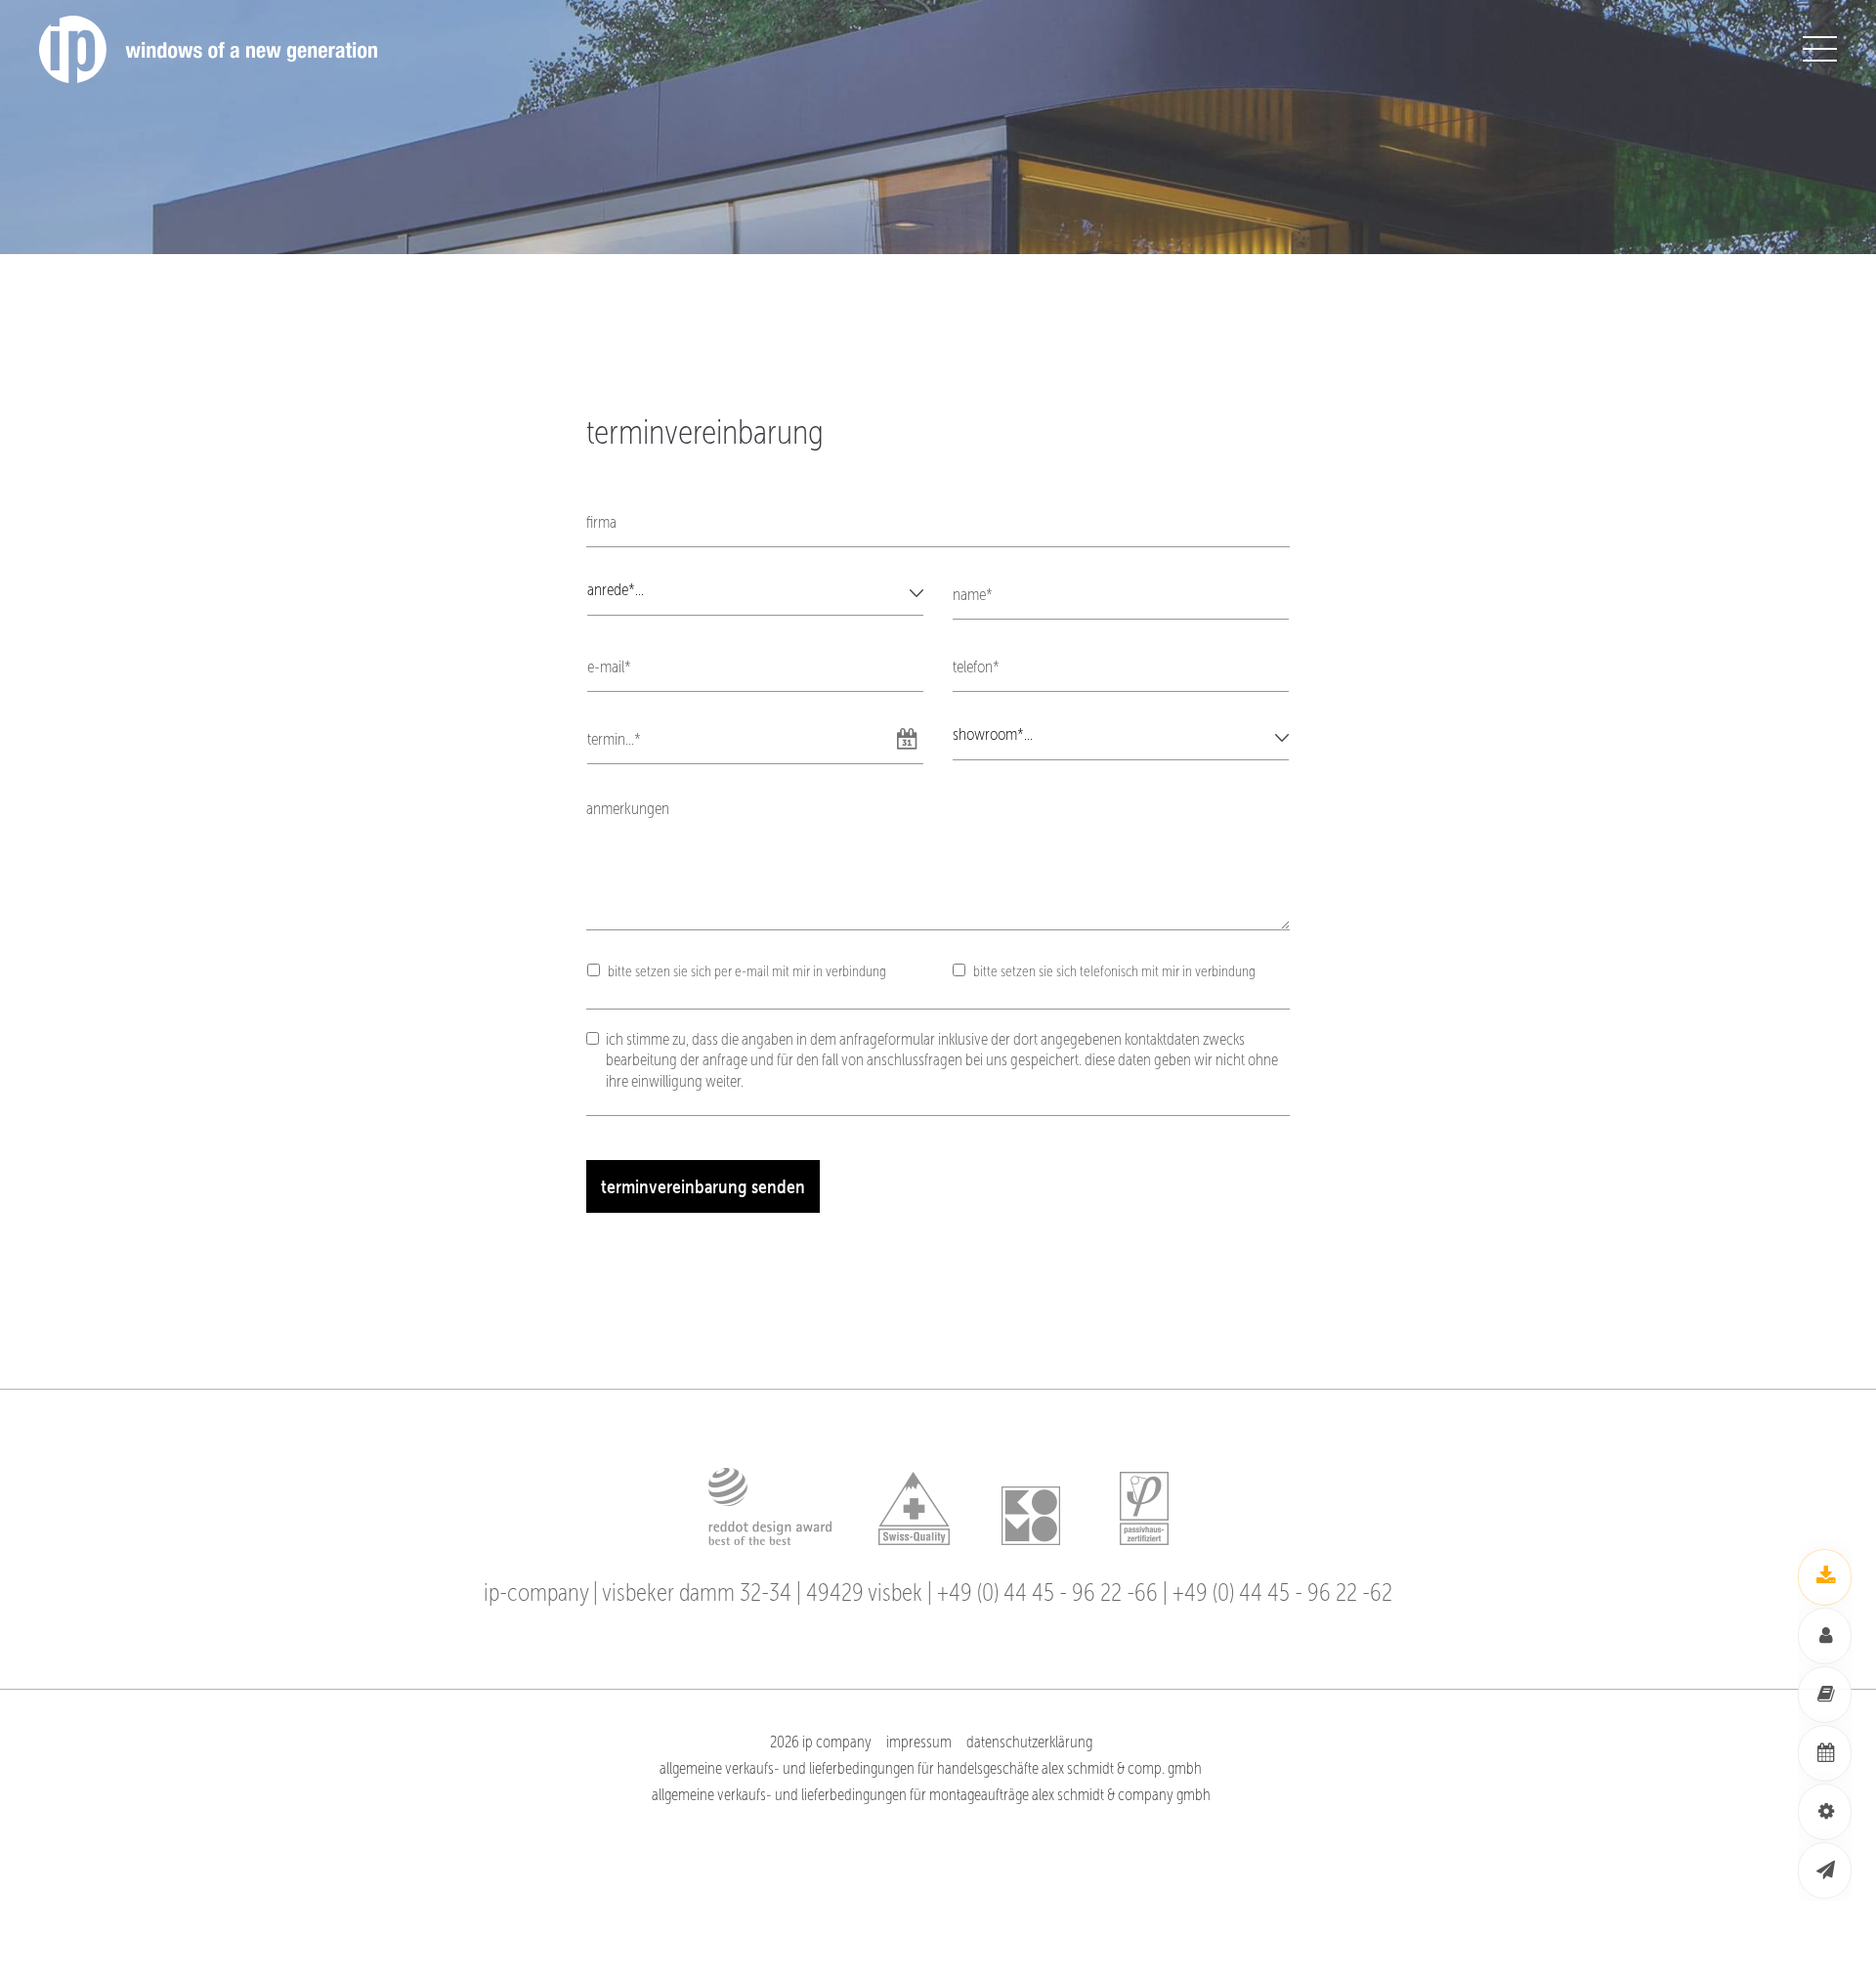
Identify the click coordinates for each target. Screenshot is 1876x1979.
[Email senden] (1825, 1871)
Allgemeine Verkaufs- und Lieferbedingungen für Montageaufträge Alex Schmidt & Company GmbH (931, 1795)
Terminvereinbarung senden (703, 1186)
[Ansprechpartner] (1825, 1636)
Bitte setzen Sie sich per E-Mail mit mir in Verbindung (747, 971)
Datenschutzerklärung (1029, 1742)
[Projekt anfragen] (1825, 1812)
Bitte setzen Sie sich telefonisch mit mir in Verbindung (1114, 971)
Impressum (919, 1742)
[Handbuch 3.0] (1825, 1577)
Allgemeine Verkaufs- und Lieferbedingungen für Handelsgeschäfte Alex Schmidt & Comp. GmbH (931, 1768)
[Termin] (1825, 1753)
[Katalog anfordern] (1825, 1695)
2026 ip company (821, 1742)
